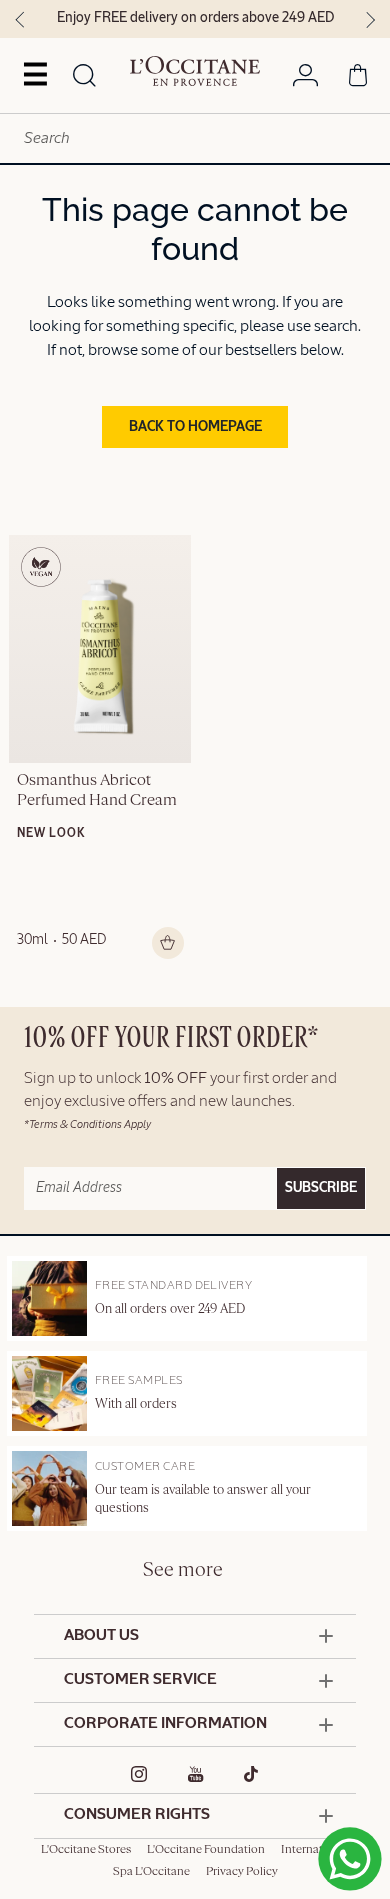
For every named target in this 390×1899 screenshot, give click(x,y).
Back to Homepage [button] (195, 427)
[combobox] (195, 138)
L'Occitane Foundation (206, 1850)
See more (183, 1570)
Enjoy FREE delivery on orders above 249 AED (195, 18)
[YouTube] (196, 1774)
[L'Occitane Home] (195, 71)
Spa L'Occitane (151, 1872)
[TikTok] (251, 1774)
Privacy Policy (242, 1872)
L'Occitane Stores (86, 1850)
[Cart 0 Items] (358, 79)
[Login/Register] (305, 79)
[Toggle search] (84, 77)
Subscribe (321, 1188)
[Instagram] (139, 1774)
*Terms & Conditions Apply (87, 1124)
